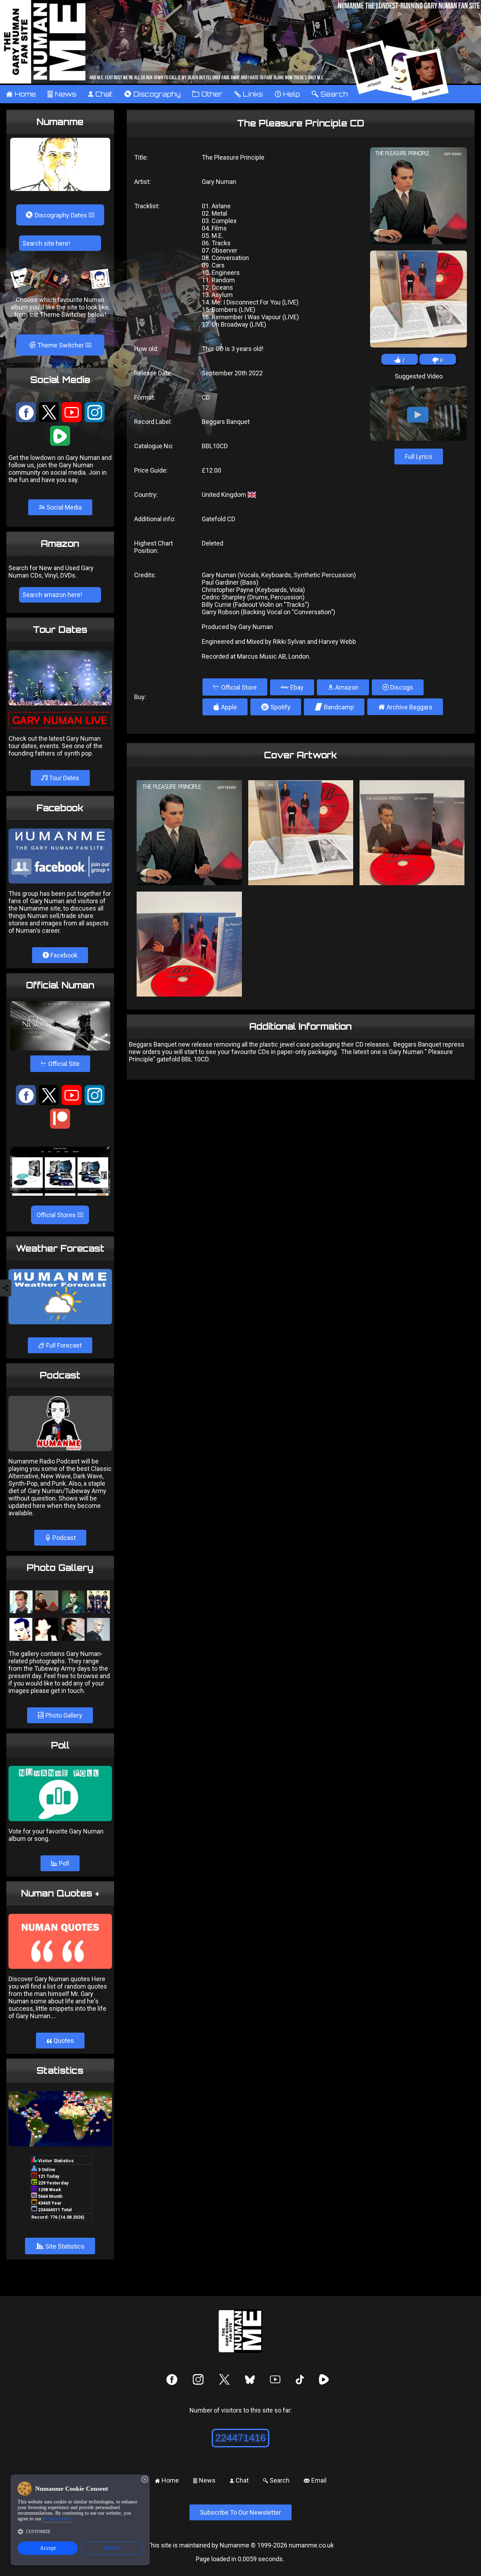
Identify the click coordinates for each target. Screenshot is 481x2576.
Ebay (296, 687)
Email (315, 2480)
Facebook (63, 955)
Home (21, 94)
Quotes (60, 2041)
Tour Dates (63, 778)
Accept (48, 2548)
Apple (225, 707)
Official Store (235, 687)
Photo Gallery (63, 1715)
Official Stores (57, 1215)
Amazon (346, 687)
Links (248, 94)
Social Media (63, 507)
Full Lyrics (419, 457)
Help (287, 94)
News (62, 94)
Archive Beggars (405, 707)
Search (330, 94)
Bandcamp (334, 707)
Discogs (401, 687)
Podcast (63, 1538)
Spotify (276, 707)
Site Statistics (60, 2246)
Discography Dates (57, 215)
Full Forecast (63, 1345)
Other (207, 94)
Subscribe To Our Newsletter (241, 2512)
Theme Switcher (57, 345)
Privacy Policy (58, 2519)
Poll (63, 1863)
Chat (100, 94)
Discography (152, 94)
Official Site (60, 1064)
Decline (112, 2548)
